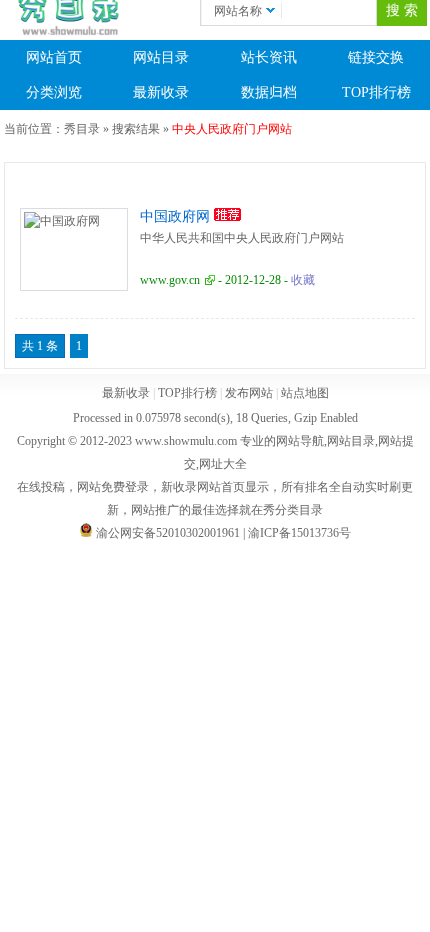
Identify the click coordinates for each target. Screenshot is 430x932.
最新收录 (161, 92)
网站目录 (161, 57)
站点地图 (305, 393)
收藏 (303, 280)
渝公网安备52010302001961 (168, 533)
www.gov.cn (170, 280)
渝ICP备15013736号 (299, 533)
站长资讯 (269, 57)
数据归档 (269, 92)
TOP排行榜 (187, 393)
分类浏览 (54, 92)
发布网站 (249, 393)
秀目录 (82, 129)
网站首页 (54, 57)
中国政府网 (175, 216)
